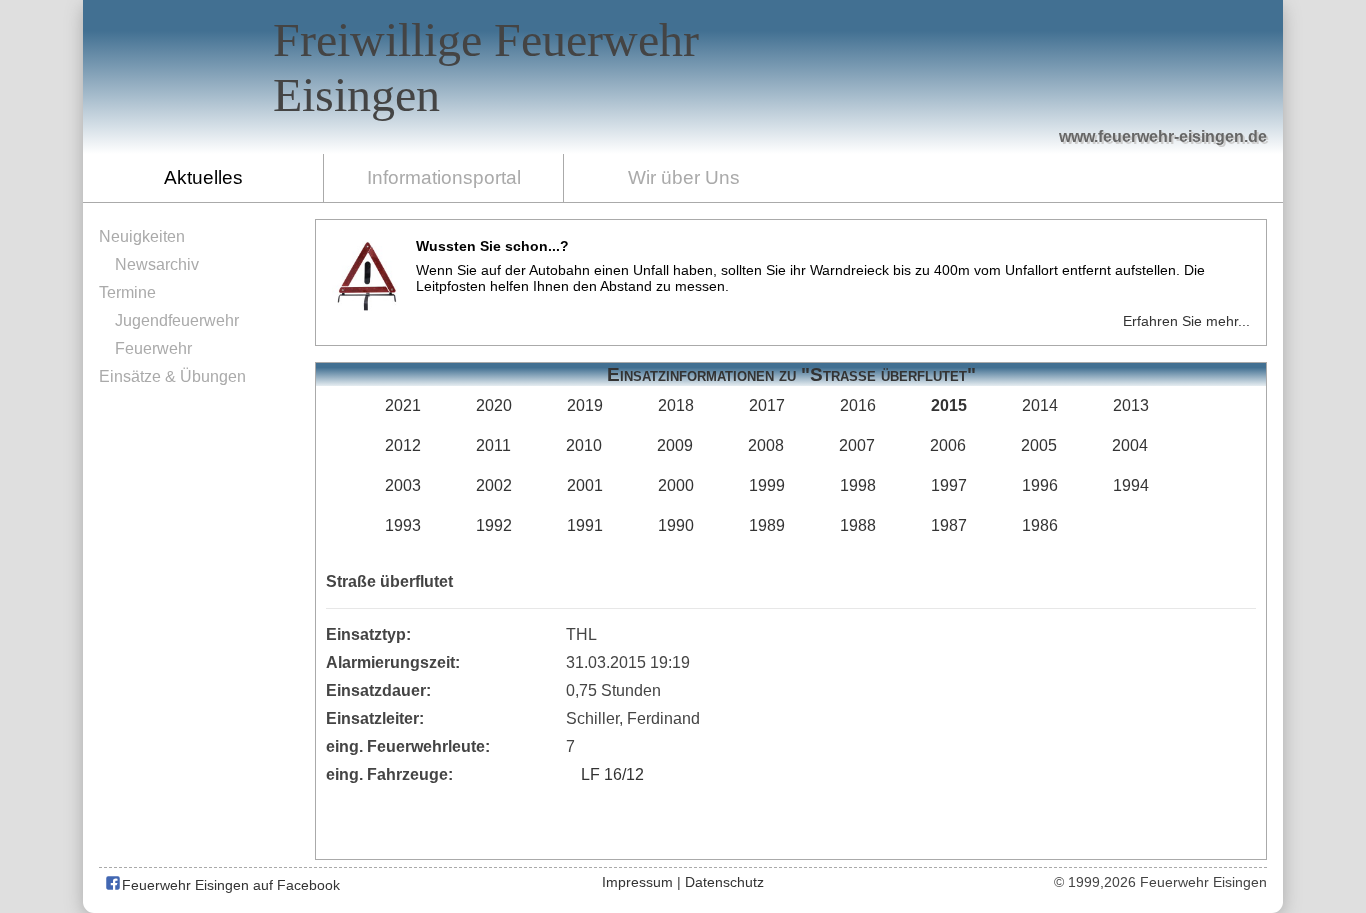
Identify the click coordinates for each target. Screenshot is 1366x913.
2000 (676, 485)
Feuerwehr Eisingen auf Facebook (229, 885)
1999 (767, 485)
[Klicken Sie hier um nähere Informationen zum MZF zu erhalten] (1181, 101)
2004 (1130, 445)
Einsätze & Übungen (172, 376)
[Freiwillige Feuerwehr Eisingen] (683, 77)
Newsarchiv (157, 264)
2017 (767, 405)
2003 (403, 485)
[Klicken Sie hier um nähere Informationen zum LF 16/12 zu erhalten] (1089, 80)
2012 (403, 445)
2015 (949, 405)
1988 (858, 525)
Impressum (637, 882)
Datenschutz (724, 882)
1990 (676, 525)
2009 (675, 445)
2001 (585, 485)
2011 (493, 445)
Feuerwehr (153, 348)
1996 (1040, 485)
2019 (585, 405)
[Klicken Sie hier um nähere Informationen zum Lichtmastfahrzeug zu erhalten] (914, 91)
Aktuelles (203, 177)
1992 (494, 525)
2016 (858, 405)
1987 (949, 525)
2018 (676, 405)
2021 (403, 405)
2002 (494, 485)
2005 (1039, 445)
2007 (857, 445)
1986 (1040, 525)
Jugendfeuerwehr (177, 320)
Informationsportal (444, 177)
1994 (1131, 485)
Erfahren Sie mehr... (1186, 321)
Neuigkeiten (142, 236)
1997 (949, 485)
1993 (403, 525)
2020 (494, 405)
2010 (584, 445)
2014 (1040, 405)
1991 (585, 525)
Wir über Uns (684, 177)
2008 (766, 445)
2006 (948, 445)
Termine (127, 292)
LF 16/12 (612, 774)
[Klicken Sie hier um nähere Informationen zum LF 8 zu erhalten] (994, 92)
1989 (767, 525)
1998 (858, 485)
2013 (1131, 405)
